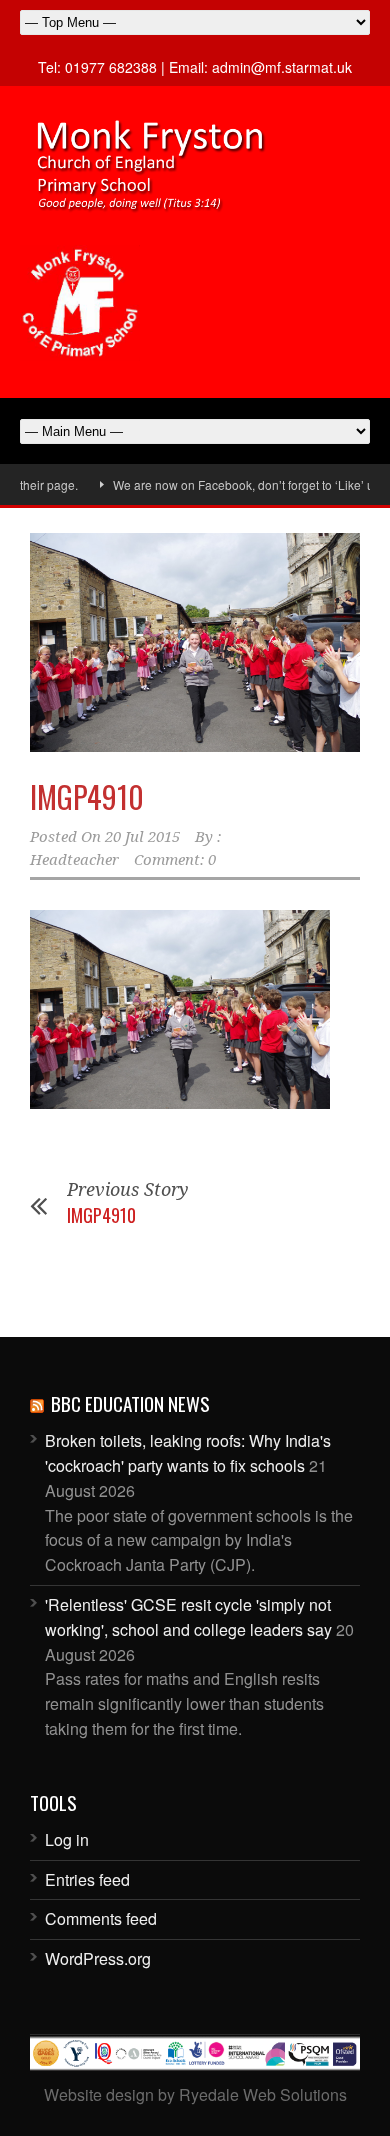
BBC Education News (130, 1403)
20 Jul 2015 (142, 837)
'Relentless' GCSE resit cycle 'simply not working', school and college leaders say (188, 1617)
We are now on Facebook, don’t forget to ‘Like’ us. (232, 484)
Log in (67, 1839)
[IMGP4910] (195, 642)
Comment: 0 (175, 860)
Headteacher (74, 860)
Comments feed (101, 1918)
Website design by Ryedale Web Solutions (195, 2094)
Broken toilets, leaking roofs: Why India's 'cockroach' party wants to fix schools (188, 1453)
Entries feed (87, 1879)
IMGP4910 (87, 796)
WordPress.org (98, 1958)
